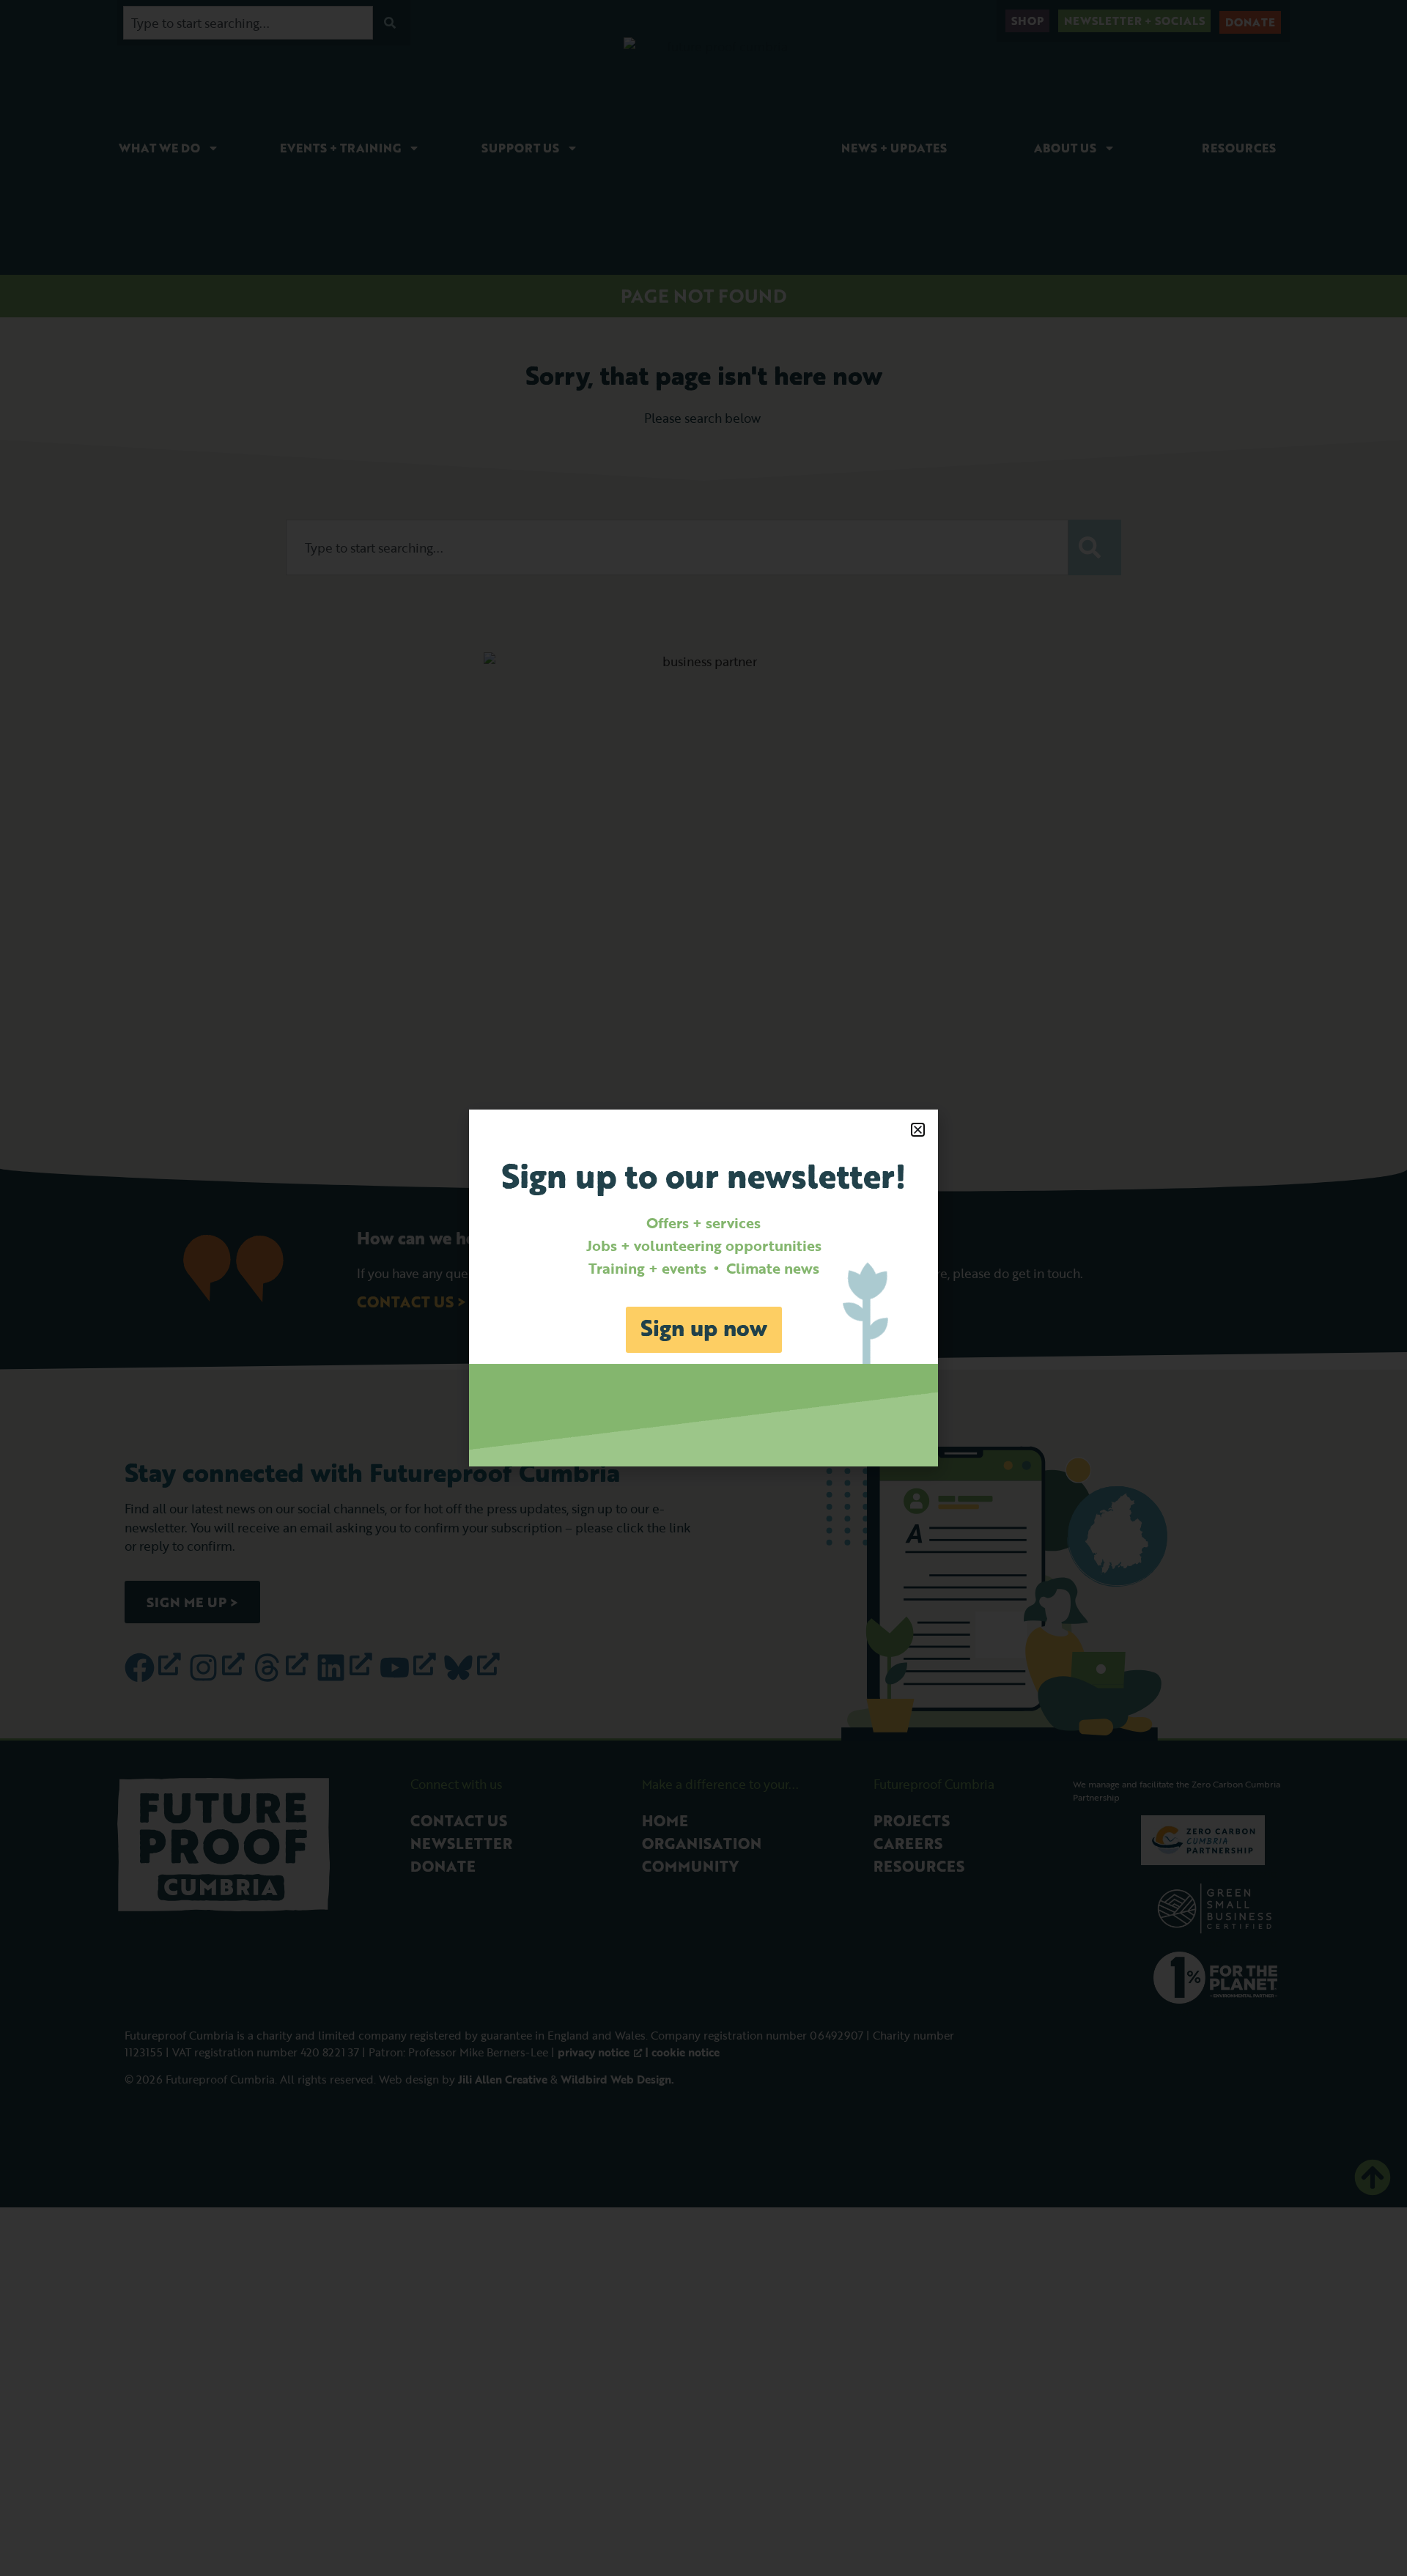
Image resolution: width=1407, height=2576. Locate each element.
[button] (918, 1130)
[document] (703, 1288)
